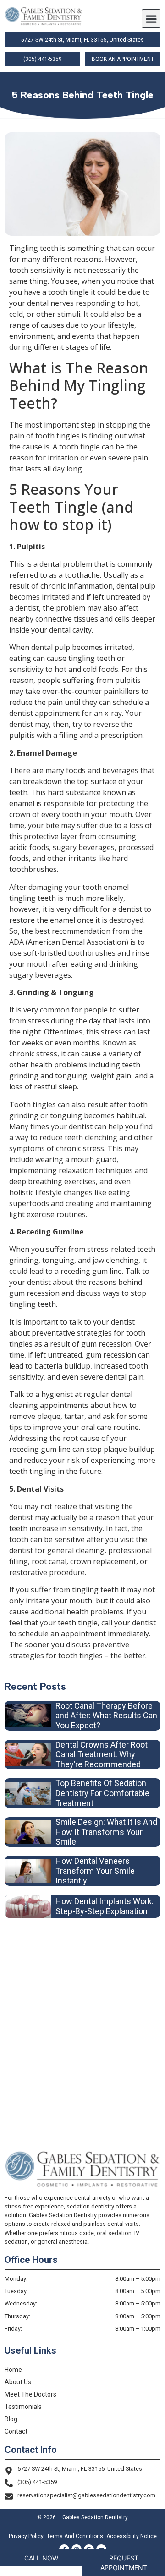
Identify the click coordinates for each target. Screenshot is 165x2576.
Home (13, 2370)
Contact (16, 2431)
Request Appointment (124, 2563)
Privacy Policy (26, 2536)
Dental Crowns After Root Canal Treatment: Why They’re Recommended (102, 1754)
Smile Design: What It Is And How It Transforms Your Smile (106, 1832)
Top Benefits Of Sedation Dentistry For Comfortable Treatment (102, 1793)
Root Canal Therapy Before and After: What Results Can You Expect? (106, 1716)
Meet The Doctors (30, 2394)
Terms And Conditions (75, 2536)
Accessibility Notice (132, 2536)
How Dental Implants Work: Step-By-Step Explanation (104, 1906)
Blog (11, 2419)
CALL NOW (41, 2558)
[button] (151, 19)
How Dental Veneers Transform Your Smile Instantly (95, 1871)
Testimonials (23, 2407)
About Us (18, 2382)
